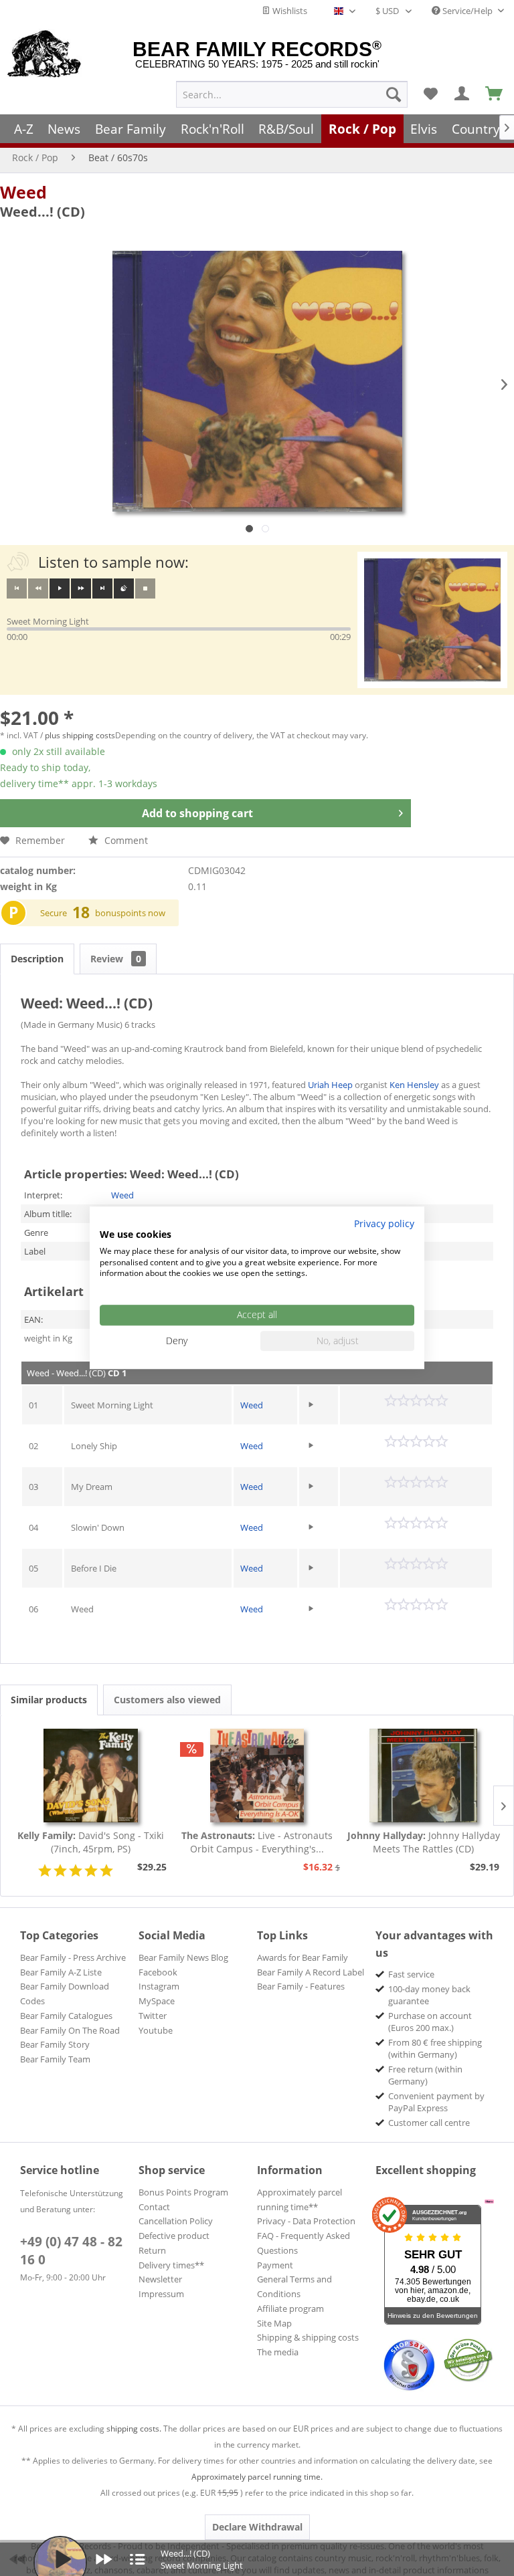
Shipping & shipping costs (308, 2337)
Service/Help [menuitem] (467, 11)
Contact (154, 2207)
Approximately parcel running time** (299, 2199)
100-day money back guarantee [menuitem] (429, 1995)
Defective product (174, 2236)
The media (278, 2352)
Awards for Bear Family (303, 1957)
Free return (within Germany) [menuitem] (425, 2075)
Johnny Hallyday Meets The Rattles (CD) (424, 1842)
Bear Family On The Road (70, 2030)
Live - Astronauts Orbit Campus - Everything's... (257, 1842)
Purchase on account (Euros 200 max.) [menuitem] (430, 2022)
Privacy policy (384, 1223)
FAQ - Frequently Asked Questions (304, 2243)
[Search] (394, 94)
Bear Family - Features (301, 1986)
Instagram (159, 1986)
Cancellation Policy (176, 2221)
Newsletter (160, 2279)
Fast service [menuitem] (411, 1974)
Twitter (153, 2016)
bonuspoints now (130, 913)
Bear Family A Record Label (311, 1972)
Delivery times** (171, 2265)
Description (37, 959)
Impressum (161, 2294)
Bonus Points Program (183, 2192)
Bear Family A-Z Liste (61, 1972)
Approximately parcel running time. (257, 2477)
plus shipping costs (80, 735)
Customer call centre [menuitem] (429, 2123)
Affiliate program (290, 2309)
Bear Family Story (55, 2044)
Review (116, 959)
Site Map (274, 2323)
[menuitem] (292, 94)
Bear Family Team (55, 2059)
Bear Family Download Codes (65, 1994)
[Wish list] (430, 94)
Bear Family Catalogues (66, 2016)
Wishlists (289, 11)
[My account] (462, 94)
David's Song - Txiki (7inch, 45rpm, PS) (91, 1842)
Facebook (158, 1972)
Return (152, 2250)
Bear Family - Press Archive (73, 1957)
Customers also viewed (167, 1700)
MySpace (157, 2001)
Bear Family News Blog (183, 1957)
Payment (275, 2265)
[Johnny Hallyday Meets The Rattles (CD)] (423, 1776)
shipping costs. (134, 2429)
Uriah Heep (330, 1085)
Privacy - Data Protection (306, 2221)
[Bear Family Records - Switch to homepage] (45, 55)
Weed (23, 192)
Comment (125, 840)
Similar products (49, 1700)
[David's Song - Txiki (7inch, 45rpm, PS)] (91, 1776)
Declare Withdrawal (257, 2527)
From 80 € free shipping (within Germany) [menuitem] (435, 2048)
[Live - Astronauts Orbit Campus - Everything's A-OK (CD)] (257, 1776)
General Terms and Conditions (294, 2286)
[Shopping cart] (495, 94)
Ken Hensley (414, 1085)
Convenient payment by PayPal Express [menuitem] (436, 2102)
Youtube (156, 2030)
